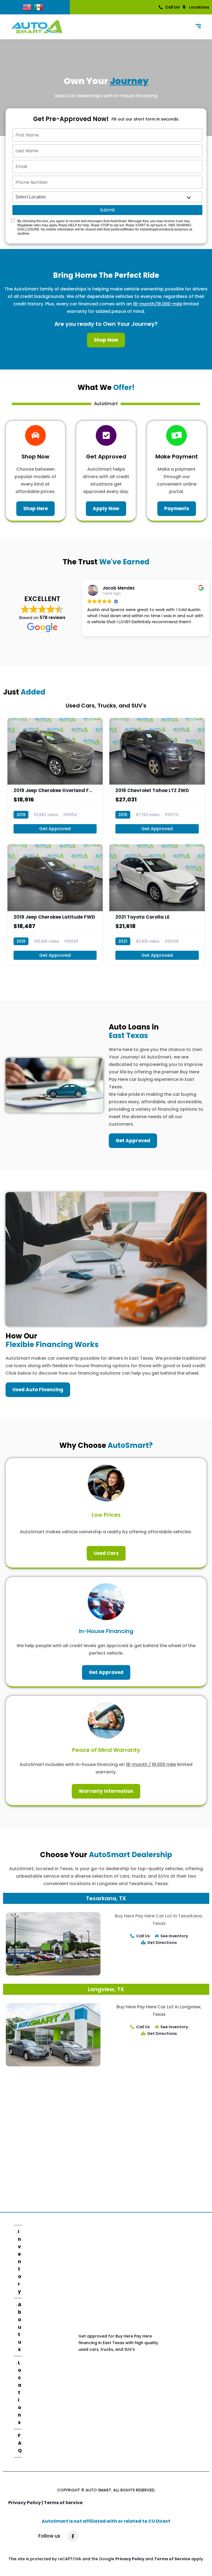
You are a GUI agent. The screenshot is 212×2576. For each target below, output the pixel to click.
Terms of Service (63, 2503)
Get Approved (55, 829)
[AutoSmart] (37, 27)
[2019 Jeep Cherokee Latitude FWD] (55, 905)
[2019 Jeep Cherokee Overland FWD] (55, 778)
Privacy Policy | (26, 2503)
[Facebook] (73, 2536)
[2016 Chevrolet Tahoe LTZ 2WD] (157, 778)
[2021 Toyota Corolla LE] (157, 905)
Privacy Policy (130, 2559)
